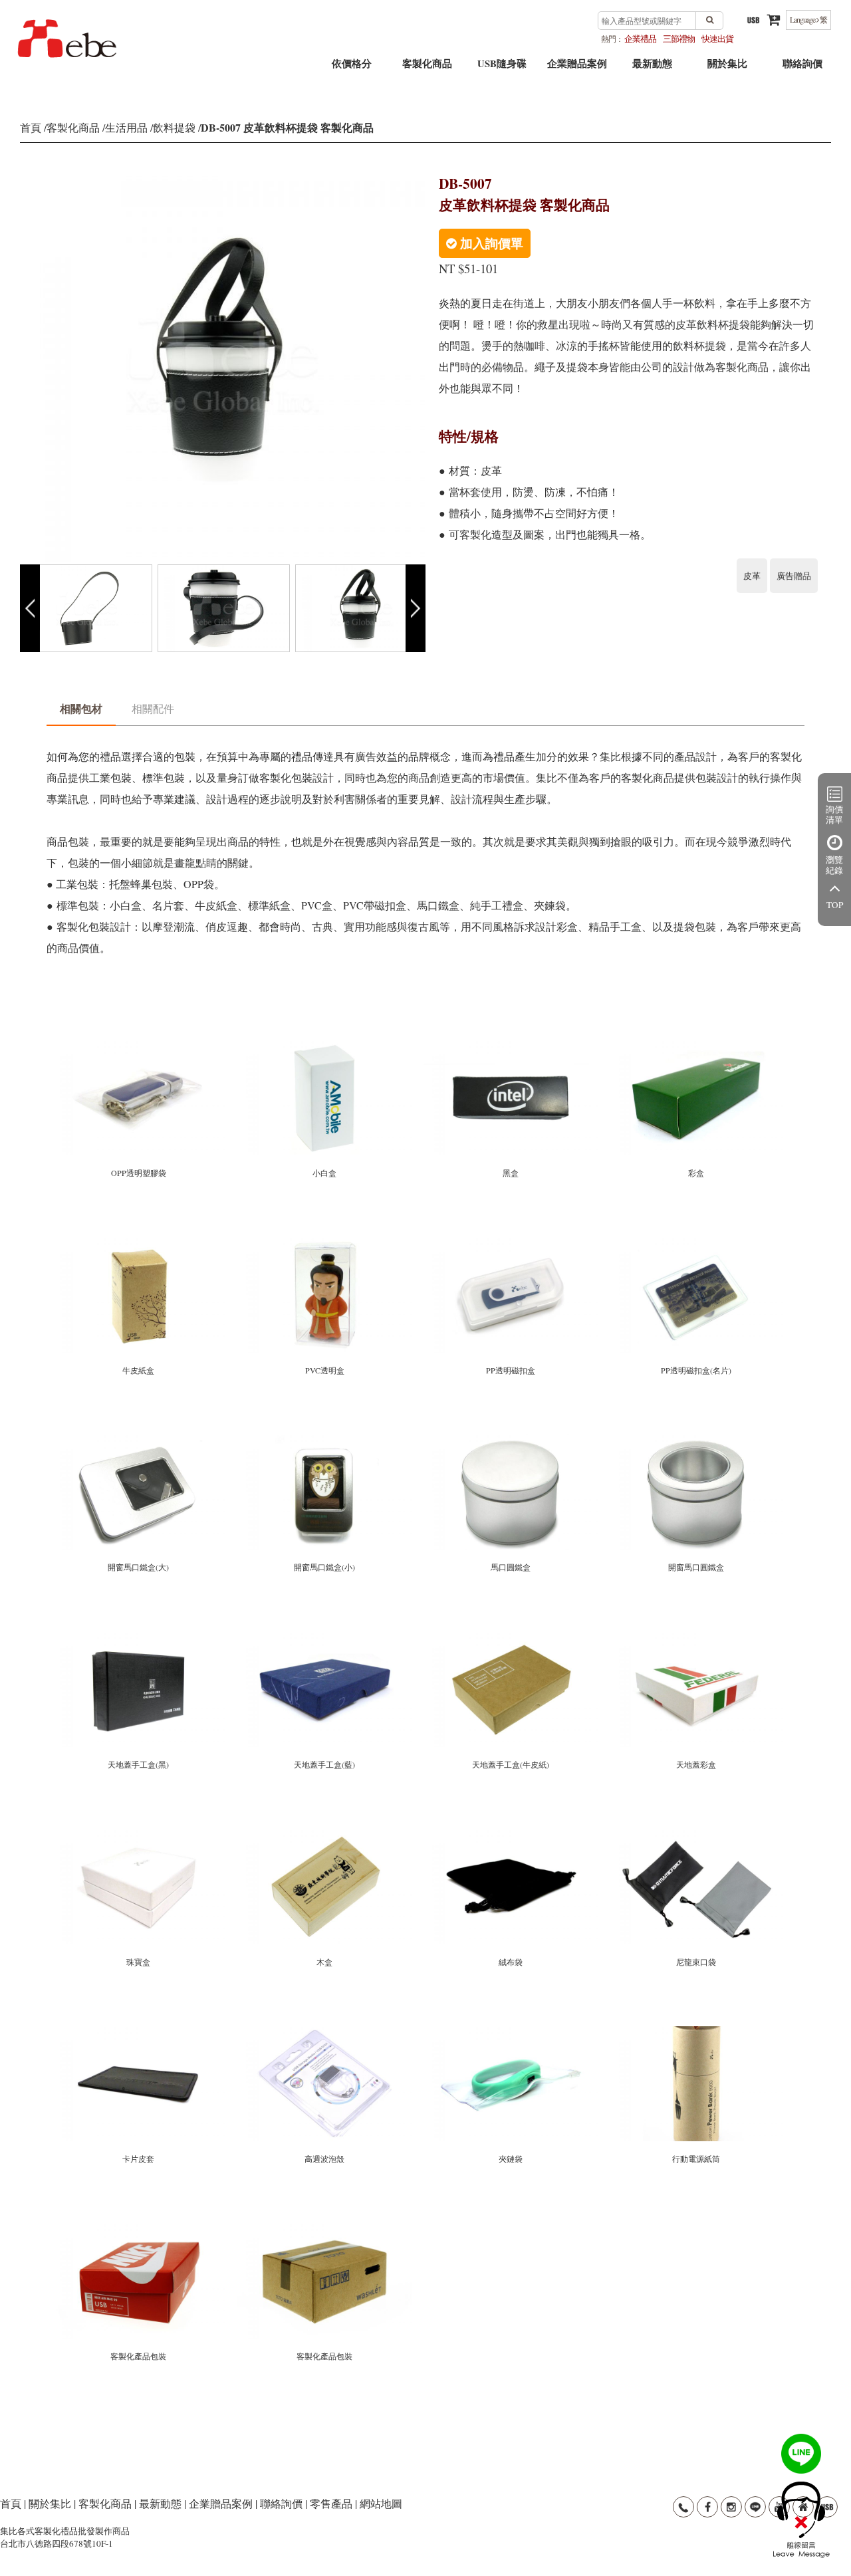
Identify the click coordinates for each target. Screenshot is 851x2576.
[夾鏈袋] (512, 2032)
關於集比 (727, 68)
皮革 (752, 576)
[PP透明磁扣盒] (512, 1243)
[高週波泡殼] (326, 2032)
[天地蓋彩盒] (697, 1638)
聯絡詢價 (802, 68)
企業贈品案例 (577, 68)
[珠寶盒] (140, 1835)
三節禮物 (679, 39)
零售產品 (331, 2503)
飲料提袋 (174, 127)
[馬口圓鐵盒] (512, 1440)
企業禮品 (640, 39)
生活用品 (126, 127)
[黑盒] (512, 1046)
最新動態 (652, 68)
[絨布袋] (512, 1835)
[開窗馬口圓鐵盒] (697, 1440)
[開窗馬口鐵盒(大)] (140, 1440)
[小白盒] (326, 1046)
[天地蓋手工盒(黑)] (140, 1638)
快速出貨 (717, 39)
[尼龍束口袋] (697, 1835)
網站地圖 (381, 2503)
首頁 (31, 127)
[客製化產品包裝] (140, 2229)
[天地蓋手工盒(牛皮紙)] (512, 1638)
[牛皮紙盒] (140, 1243)
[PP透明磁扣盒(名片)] (697, 1243)
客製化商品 (427, 68)
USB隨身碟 (502, 68)
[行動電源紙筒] (697, 2032)
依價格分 (352, 68)
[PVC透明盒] (326, 1243)
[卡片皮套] (140, 2032)
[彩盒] (697, 1046)
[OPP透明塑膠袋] (140, 1046)
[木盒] (326, 1835)
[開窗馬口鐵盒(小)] (326, 1440)
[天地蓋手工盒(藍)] (326, 1638)
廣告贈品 (794, 576)
